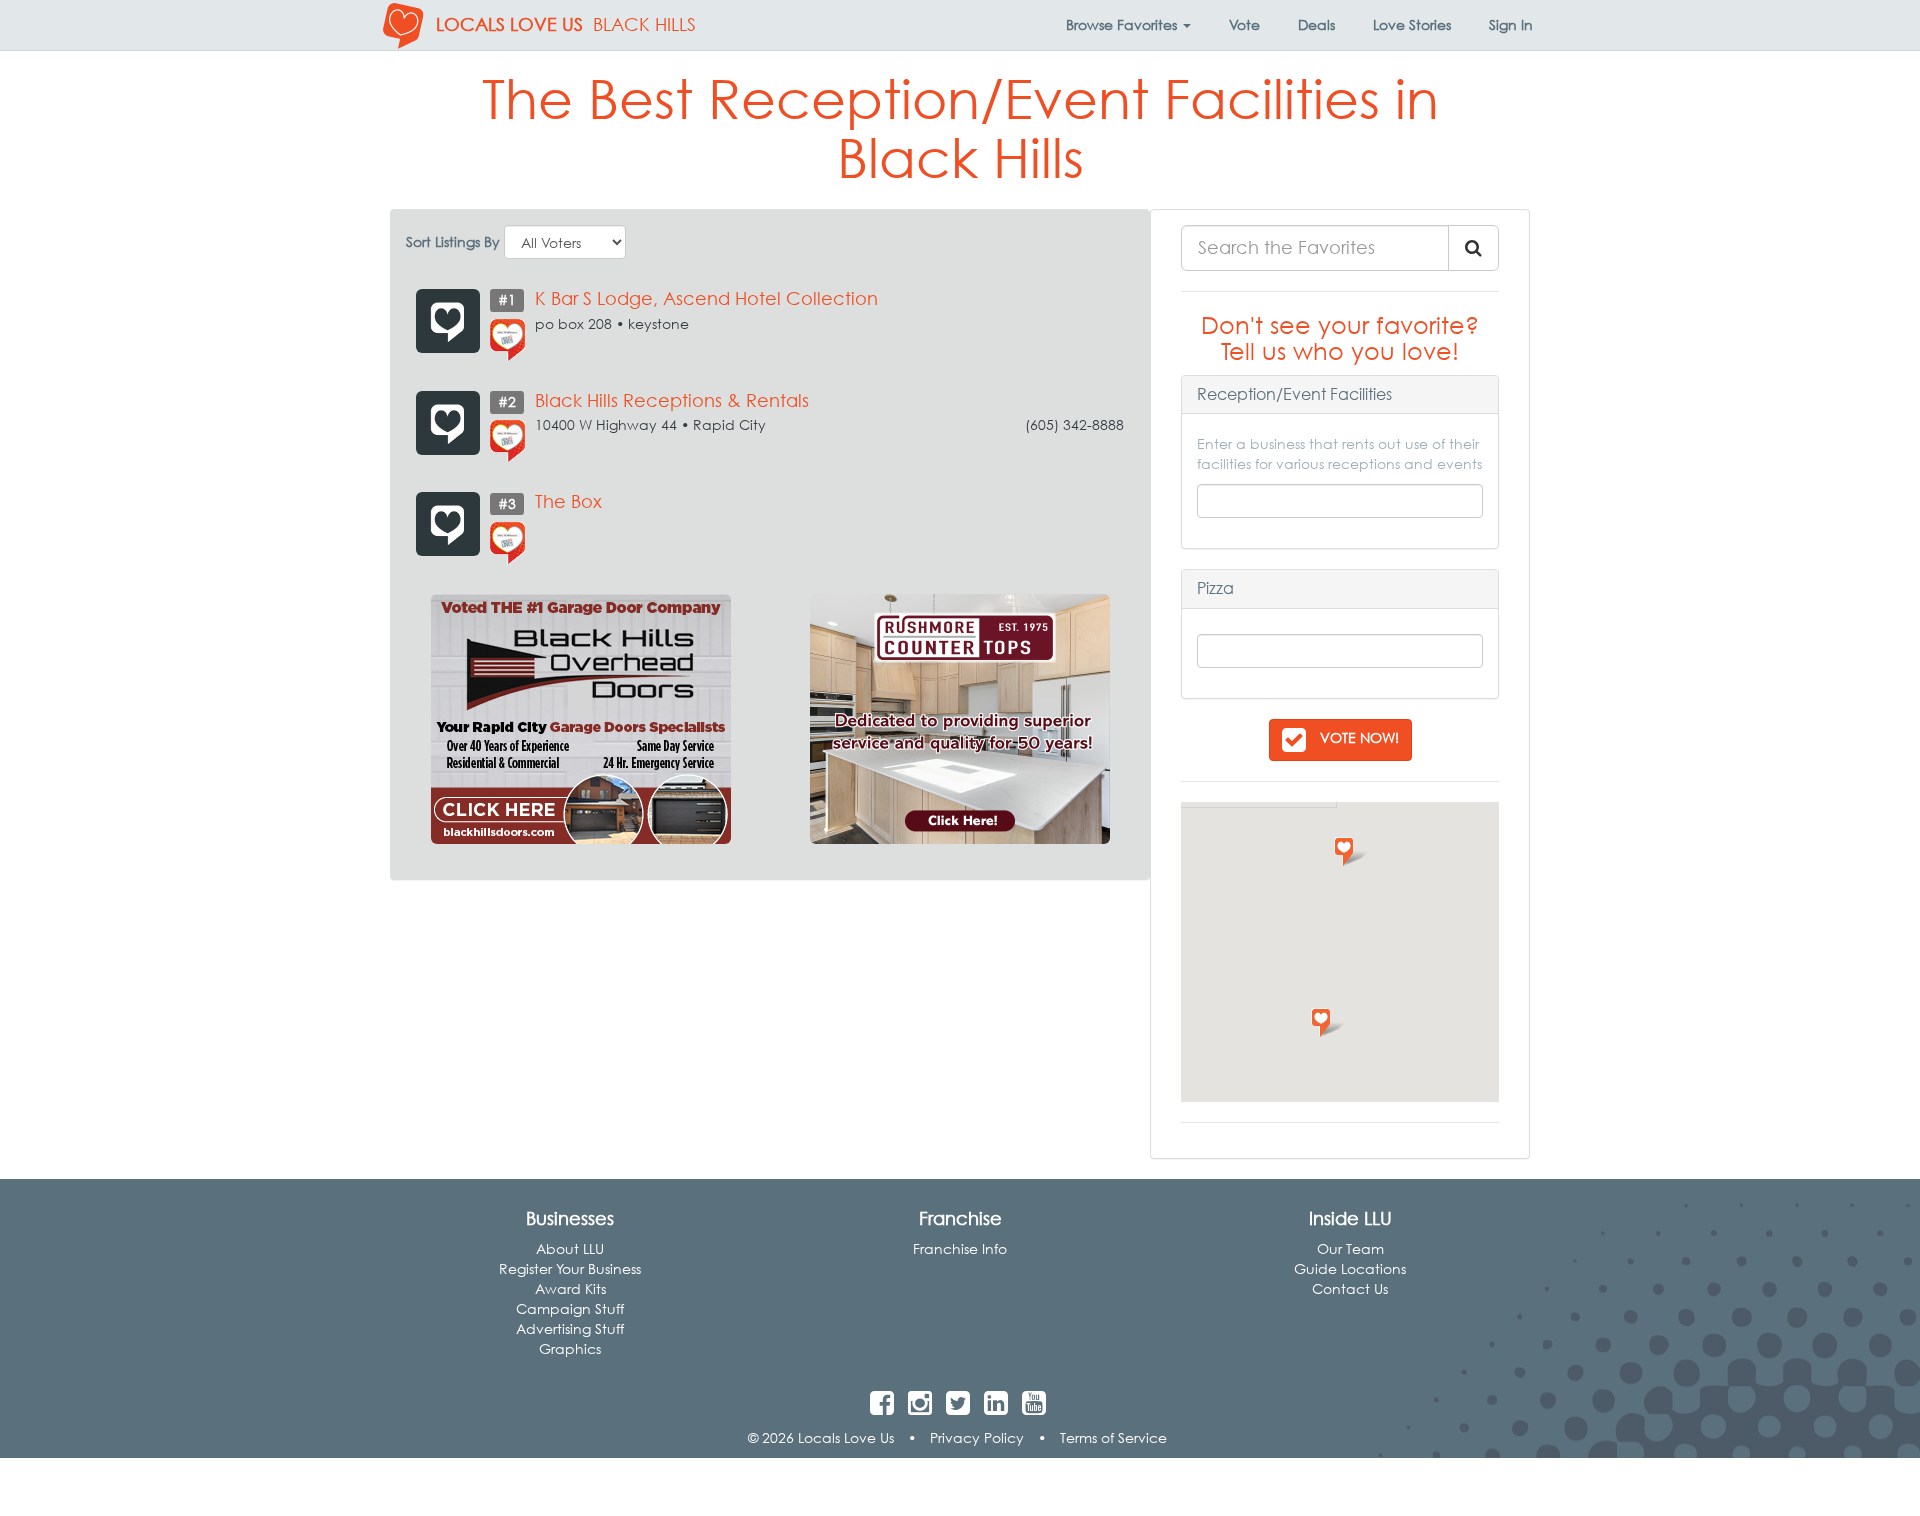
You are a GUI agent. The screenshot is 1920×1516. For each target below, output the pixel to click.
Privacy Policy (977, 1437)
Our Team (1350, 1248)
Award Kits (570, 1288)
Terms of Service (1113, 1437)
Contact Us (1350, 1288)
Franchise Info (960, 1248)
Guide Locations (1350, 1268)
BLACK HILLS (644, 24)
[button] (1128, 25)
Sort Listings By (453, 241)
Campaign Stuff (570, 1308)
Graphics (570, 1348)
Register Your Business (570, 1268)
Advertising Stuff (570, 1328)
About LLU (570, 1248)
